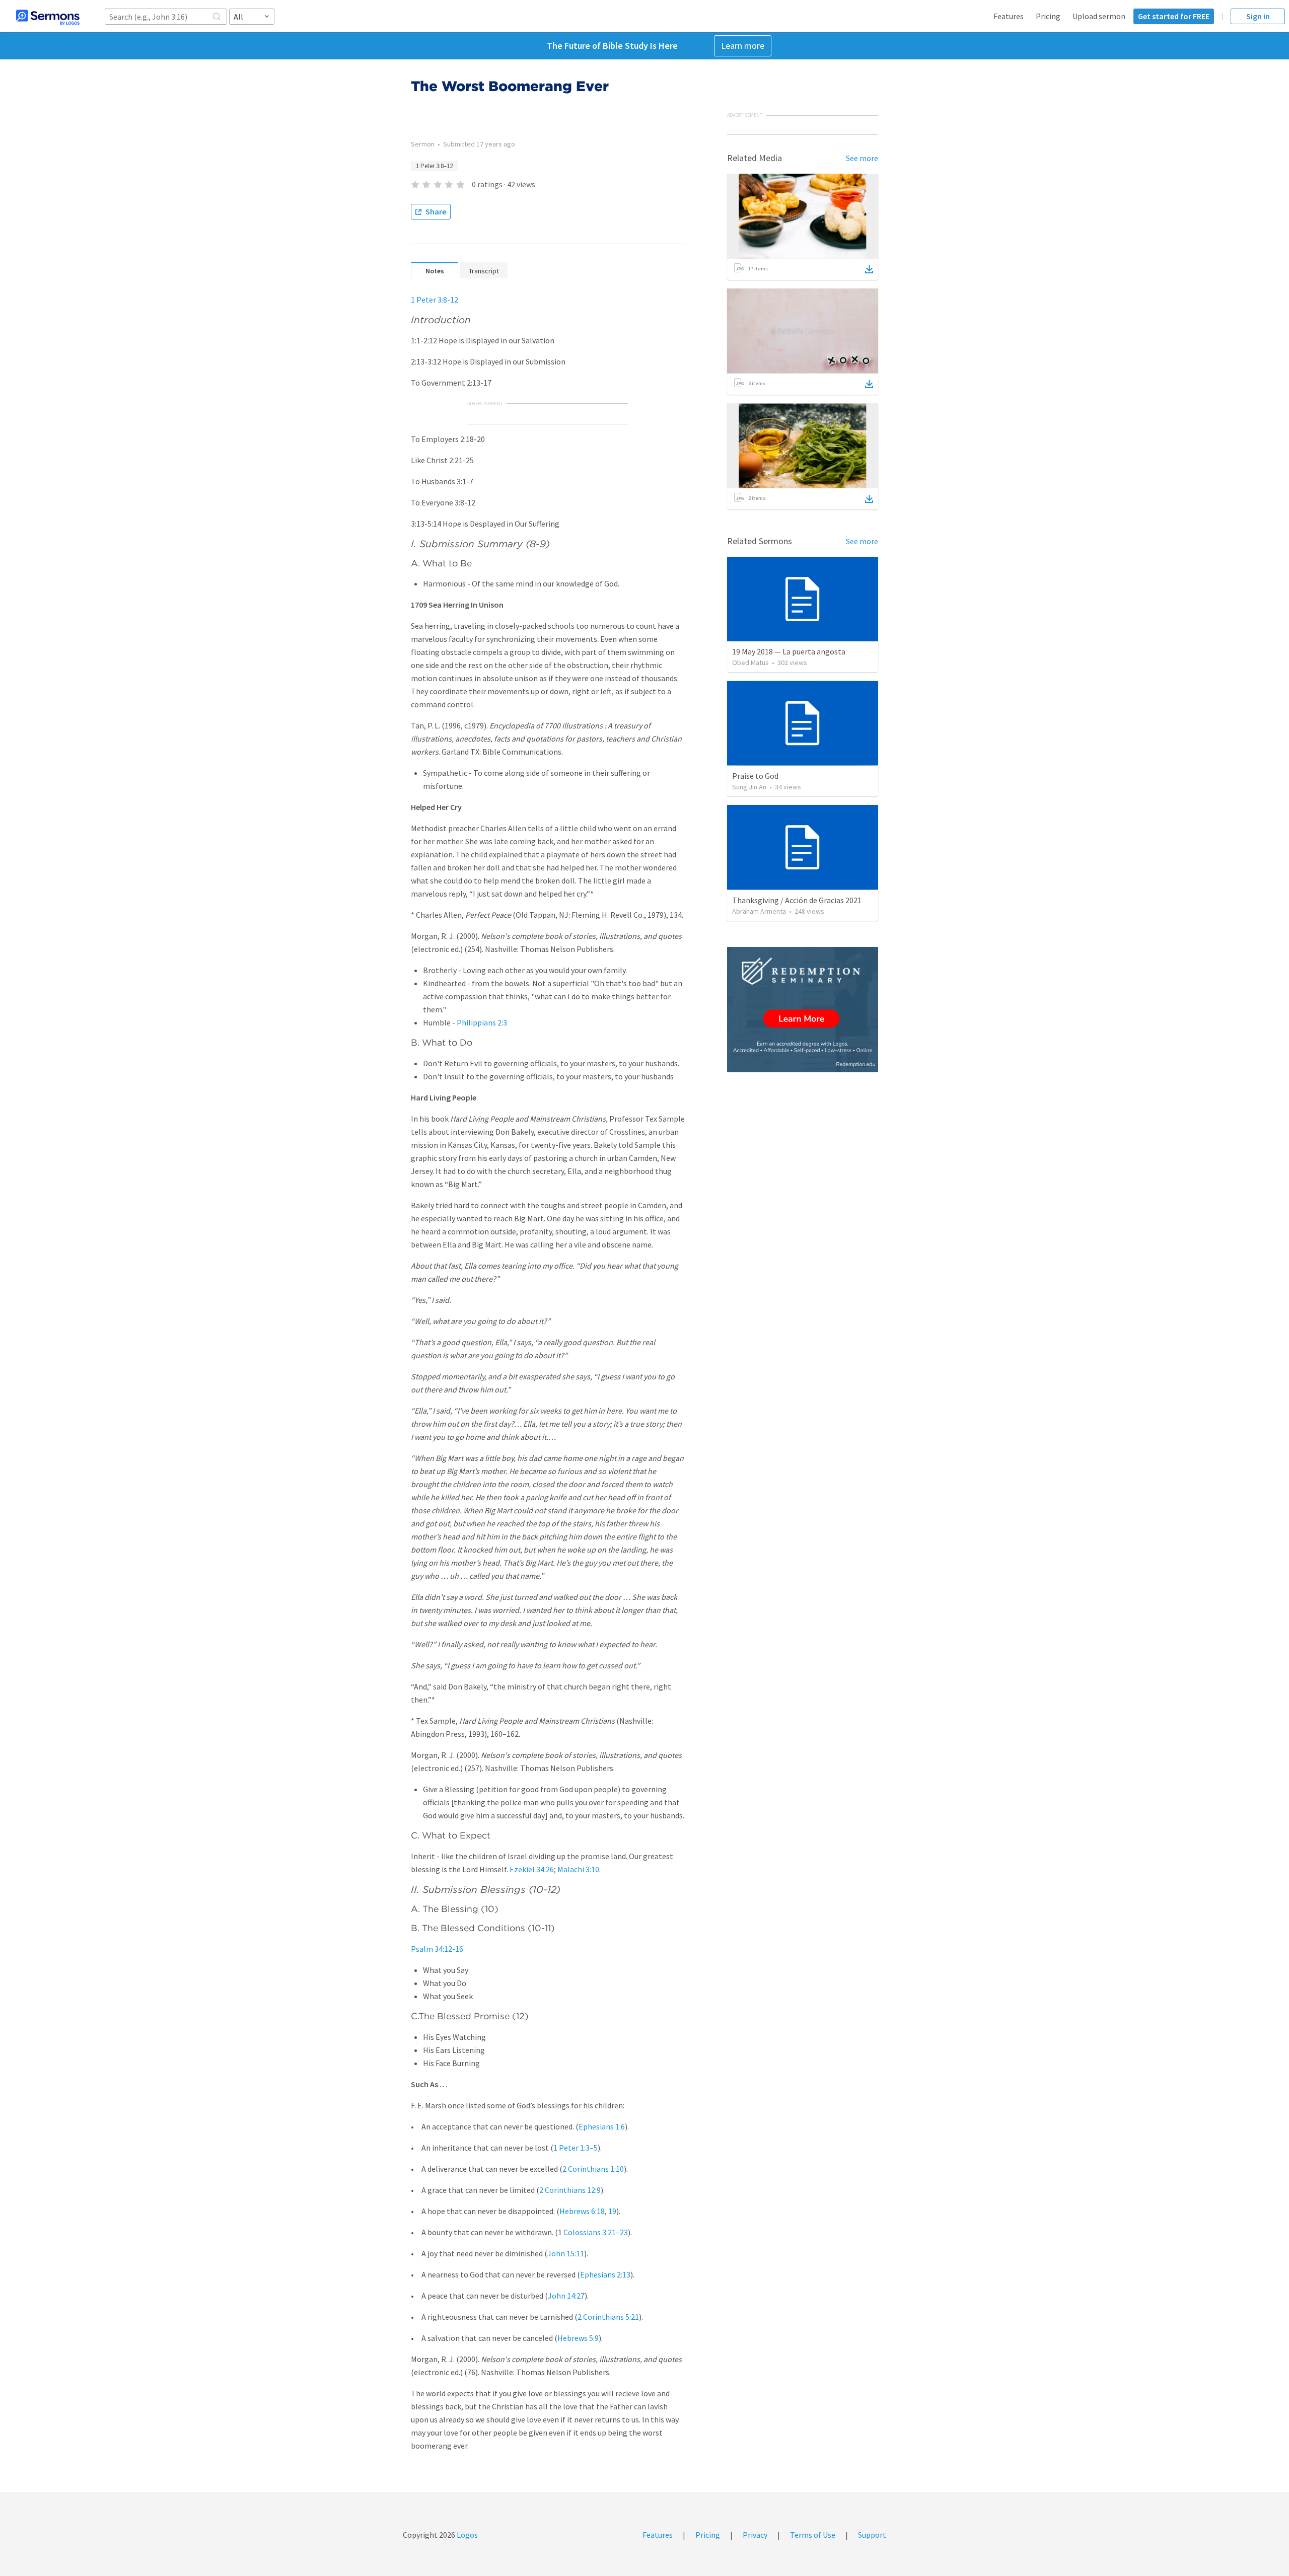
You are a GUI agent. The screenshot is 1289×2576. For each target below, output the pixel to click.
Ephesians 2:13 (605, 2274)
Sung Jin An (749, 787)
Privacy (755, 2535)
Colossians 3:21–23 (596, 2232)
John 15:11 (566, 2253)
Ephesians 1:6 (602, 2126)
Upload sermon (1099, 16)
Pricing (1048, 16)
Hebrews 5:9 (578, 2338)
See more (862, 158)
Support (872, 2535)
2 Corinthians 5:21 (608, 2317)
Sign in (1258, 16)
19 (612, 2211)
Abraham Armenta (759, 911)
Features (1009, 16)
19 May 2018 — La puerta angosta (789, 651)
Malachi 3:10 (578, 1869)
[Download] (869, 269)
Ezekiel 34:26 (532, 1869)
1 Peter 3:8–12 (434, 166)
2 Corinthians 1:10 (593, 2169)
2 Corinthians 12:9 (570, 2190)
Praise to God (755, 776)
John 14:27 (566, 2296)
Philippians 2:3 (482, 1022)
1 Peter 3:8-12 (435, 300)
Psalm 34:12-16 (437, 1949)
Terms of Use (813, 2535)
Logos (467, 2535)
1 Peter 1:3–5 (576, 2148)
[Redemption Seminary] (803, 1010)
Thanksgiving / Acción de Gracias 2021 (797, 900)
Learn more (743, 46)
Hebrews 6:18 (582, 2211)
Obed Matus (750, 663)
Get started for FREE (1174, 16)
